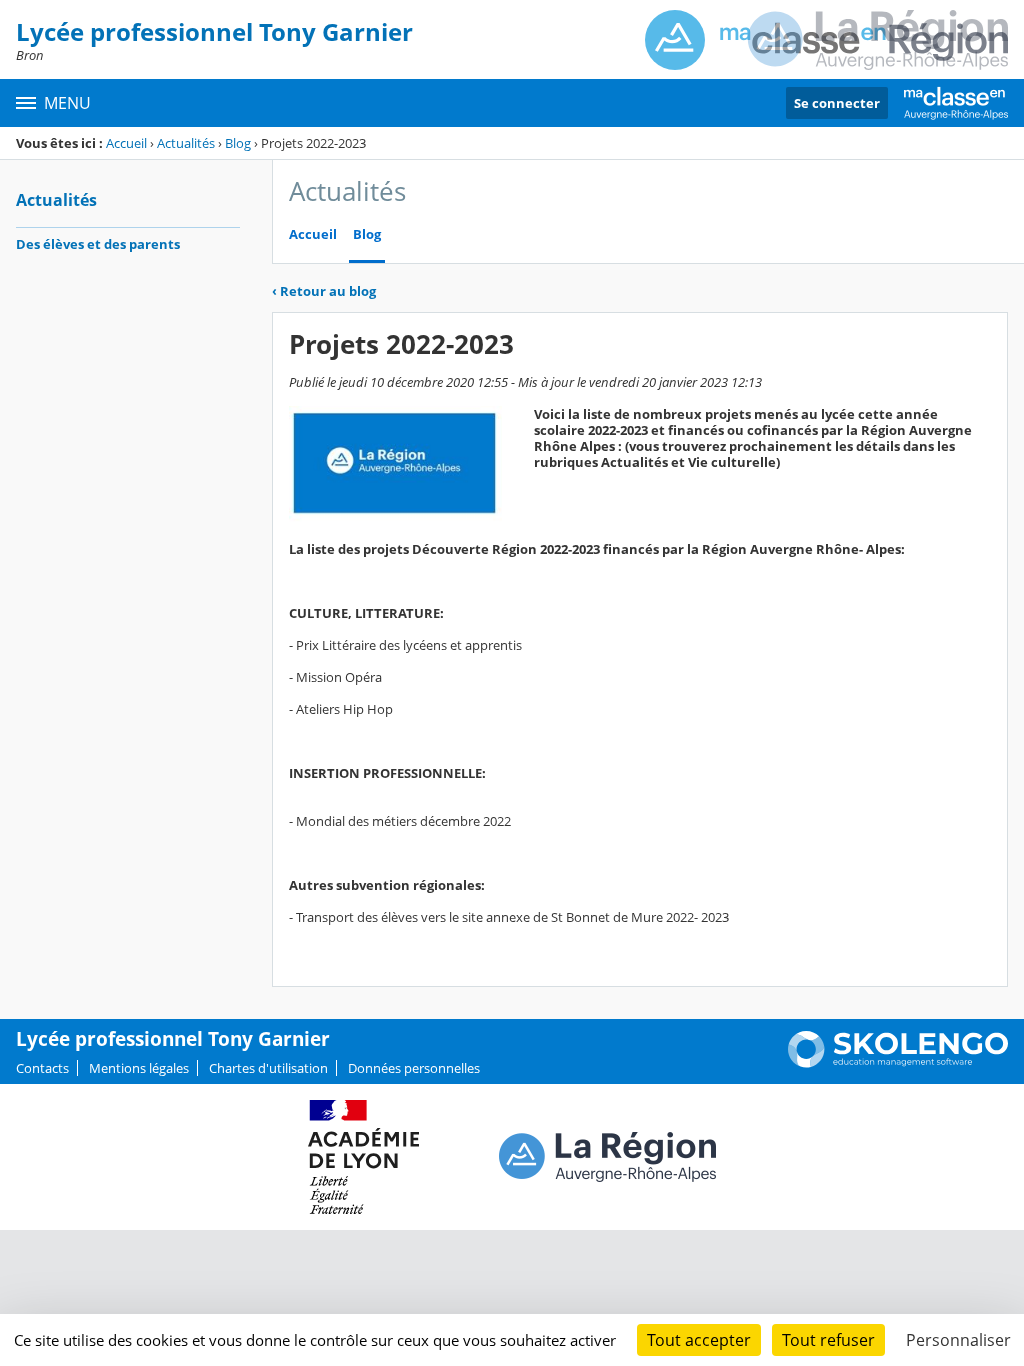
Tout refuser (828, 1340)
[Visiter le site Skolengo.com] (898, 1063)
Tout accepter (699, 1340)
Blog (238, 143)
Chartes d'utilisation (268, 1068)
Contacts (42, 1068)
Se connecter (837, 103)
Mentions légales (139, 1068)
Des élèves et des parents (98, 244)
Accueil (126, 143)
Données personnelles (414, 1068)
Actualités (186, 143)
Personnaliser (958, 1340)
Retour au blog (324, 291)
